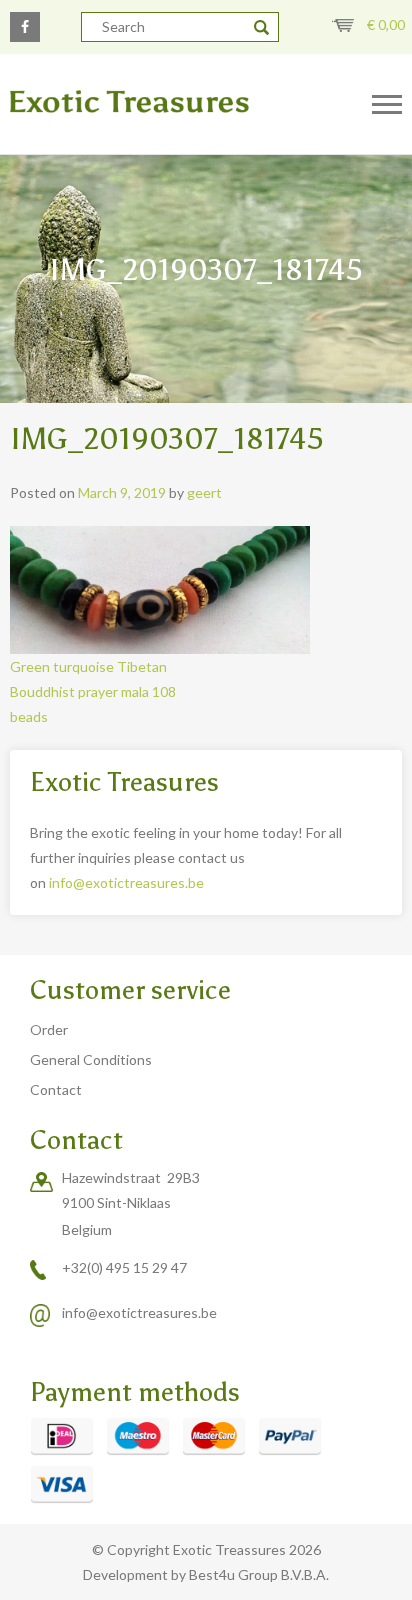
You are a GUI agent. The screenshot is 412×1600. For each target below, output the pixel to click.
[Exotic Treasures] (171, 102)
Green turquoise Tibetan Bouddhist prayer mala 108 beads (93, 691)
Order (49, 1029)
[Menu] (387, 105)
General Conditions (91, 1059)
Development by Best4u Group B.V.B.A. (206, 1574)
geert (204, 492)
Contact (56, 1089)
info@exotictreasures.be (126, 882)
